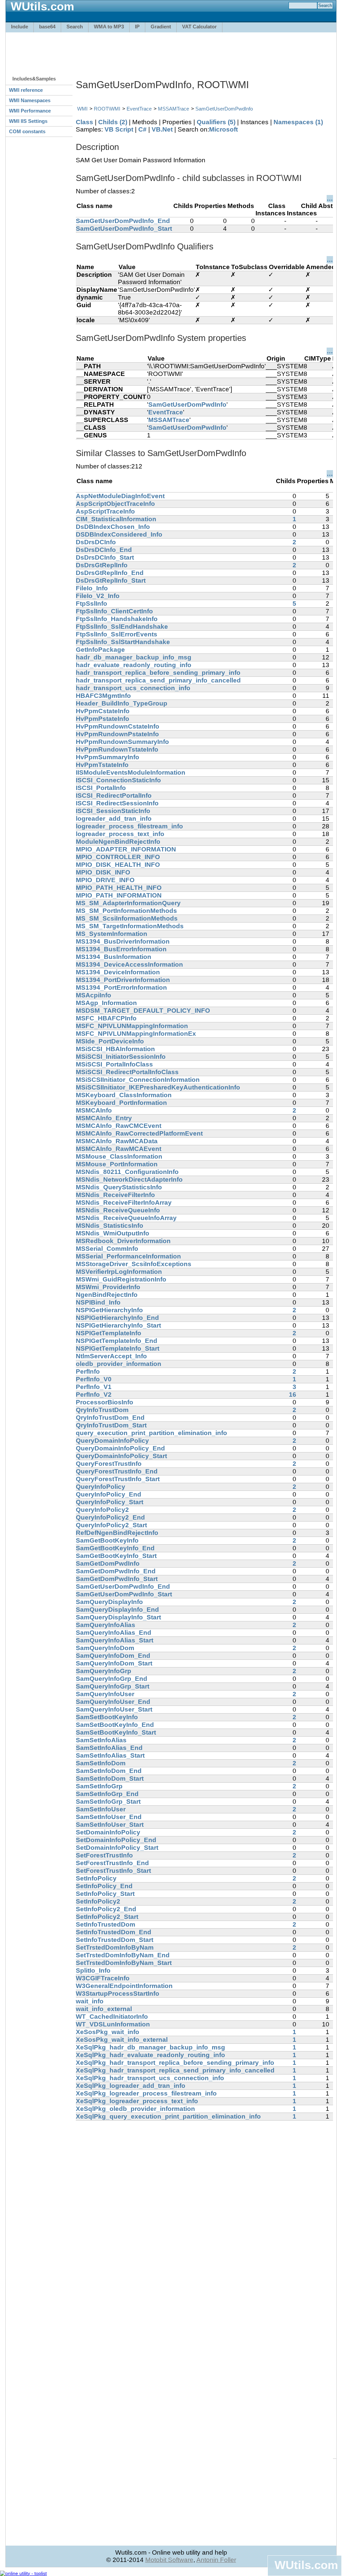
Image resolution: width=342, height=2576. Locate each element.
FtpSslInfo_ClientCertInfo (114, 611)
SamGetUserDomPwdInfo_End (123, 221)
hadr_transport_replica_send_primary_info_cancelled (158, 680)
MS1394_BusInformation (114, 957)
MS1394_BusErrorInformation (121, 949)
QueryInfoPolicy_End (109, 1494)
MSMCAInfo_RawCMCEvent (119, 1126)
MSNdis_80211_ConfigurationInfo (127, 1172)
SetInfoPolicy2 (98, 1901)
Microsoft (223, 129)
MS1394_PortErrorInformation (121, 987)
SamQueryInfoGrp (104, 1671)
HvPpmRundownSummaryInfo (122, 742)
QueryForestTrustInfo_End (117, 1471)
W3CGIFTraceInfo (103, 1978)
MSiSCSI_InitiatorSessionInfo (121, 1057)
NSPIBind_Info (98, 1302)
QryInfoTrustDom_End (110, 1418)
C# (142, 129)
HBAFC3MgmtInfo (103, 696)
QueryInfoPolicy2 (102, 1510)
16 (293, 1395)
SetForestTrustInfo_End (112, 1863)
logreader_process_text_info (120, 834)
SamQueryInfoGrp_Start (113, 1686)
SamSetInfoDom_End (109, 1771)
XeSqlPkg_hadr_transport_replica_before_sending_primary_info (175, 2063)
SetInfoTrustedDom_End (114, 1932)
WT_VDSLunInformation (113, 2024)
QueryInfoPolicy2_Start (111, 1525)
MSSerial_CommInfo (107, 1249)
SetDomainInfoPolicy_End (116, 1840)
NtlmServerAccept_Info (111, 1356)
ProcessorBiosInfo (105, 1402)
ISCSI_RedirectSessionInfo (117, 803)
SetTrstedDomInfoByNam (115, 1947)
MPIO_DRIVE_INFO (105, 880)
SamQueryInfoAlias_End (114, 1633)
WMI (82, 109)
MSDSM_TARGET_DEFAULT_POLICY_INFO (143, 1011)
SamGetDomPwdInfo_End (116, 1571)
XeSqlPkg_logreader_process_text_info (137, 2101)
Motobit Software (169, 2560)
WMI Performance (30, 111)
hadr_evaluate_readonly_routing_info (134, 665)
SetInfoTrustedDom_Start (115, 1940)
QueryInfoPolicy (101, 1487)
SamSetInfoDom (101, 1763)
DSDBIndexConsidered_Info (119, 534)
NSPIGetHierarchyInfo (109, 1310)
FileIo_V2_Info (98, 596)
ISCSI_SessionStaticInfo (113, 811)
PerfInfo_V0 (94, 1379)
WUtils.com (306, 2565)
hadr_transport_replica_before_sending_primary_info (158, 673)
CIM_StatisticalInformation (116, 519)
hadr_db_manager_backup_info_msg (134, 657)
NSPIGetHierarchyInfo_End (117, 1318)
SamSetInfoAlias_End (109, 1748)
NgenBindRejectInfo (107, 1295)
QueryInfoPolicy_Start (110, 1502)
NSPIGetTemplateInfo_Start (118, 1348)
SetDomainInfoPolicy (108, 1832)
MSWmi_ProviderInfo (108, 1287)
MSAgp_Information (106, 1003)
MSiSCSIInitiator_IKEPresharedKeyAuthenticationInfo (158, 1087)
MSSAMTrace (174, 109)
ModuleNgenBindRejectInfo (118, 842)
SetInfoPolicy (96, 1878)
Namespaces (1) (298, 122)
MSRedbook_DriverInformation (123, 1241)
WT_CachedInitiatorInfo (112, 2017)
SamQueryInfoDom (105, 1648)
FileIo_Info (92, 588)
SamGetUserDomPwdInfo (224, 109)
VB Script (119, 129)
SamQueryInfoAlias (106, 1625)
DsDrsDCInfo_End (104, 550)
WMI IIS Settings (28, 121)
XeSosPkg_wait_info (108, 2032)
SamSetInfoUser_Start (110, 1825)
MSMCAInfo (94, 1110)
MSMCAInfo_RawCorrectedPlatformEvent (139, 1133)
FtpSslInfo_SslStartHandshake (123, 642)
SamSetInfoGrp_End (107, 1794)
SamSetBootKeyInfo (107, 1717)
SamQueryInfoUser (105, 1694)
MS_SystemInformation (112, 934)
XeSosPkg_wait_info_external (122, 2040)
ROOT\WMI (107, 109)
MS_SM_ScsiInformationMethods (127, 918)
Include (20, 27)
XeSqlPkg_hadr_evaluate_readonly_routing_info (150, 2055)
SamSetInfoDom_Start (110, 1778)
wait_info (90, 2001)
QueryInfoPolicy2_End (110, 1517)
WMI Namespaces (30, 100)
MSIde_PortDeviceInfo (110, 1041)
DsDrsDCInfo (96, 542)
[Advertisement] (171, 51)
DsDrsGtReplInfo (102, 565)
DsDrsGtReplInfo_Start (111, 580)
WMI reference (26, 90)
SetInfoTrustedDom (106, 1924)
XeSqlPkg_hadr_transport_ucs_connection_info (150, 2078)
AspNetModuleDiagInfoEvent (120, 496)
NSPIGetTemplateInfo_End (117, 1341)
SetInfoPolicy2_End (106, 1909)
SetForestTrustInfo (104, 1855)
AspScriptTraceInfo (105, 511)
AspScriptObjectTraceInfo (115, 504)
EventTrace (139, 109)
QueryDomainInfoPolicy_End (120, 1448)
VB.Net (162, 129)
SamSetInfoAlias (101, 1740)
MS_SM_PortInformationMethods (126, 911)
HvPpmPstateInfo (103, 719)
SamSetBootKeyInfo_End (115, 1725)
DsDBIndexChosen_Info (113, 527)
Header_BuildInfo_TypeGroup (122, 703)
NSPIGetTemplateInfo (109, 1333)
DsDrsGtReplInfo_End (110, 573)
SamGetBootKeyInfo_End (115, 1548)
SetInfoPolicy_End (104, 1886)
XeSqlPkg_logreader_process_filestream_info (146, 2093)
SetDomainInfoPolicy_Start (117, 1848)
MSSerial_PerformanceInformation (128, 1256)
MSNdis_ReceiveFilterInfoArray (124, 1203)
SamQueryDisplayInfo (109, 1602)
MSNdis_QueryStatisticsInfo (119, 1187)
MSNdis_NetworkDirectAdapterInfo (129, 1179)
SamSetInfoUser (101, 1809)
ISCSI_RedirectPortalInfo (114, 796)
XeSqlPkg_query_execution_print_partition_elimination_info (168, 2116)
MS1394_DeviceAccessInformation (129, 964)
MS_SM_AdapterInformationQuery (128, 903)
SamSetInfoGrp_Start (108, 1802)
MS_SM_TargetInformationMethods (130, 926)
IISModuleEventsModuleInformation (131, 772)
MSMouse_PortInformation (117, 1164)
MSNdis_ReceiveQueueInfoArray (126, 1218)
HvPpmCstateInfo (103, 711)
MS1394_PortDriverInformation (123, 980)
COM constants (27, 131)
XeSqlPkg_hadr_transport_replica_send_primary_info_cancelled (175, 2070)
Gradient (161, 27)
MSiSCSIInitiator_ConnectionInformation (138, 1080)
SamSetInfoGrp (99, 1786)
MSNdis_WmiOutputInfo (113, 1233)
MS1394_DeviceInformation (118, 972)
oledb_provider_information (119, 1364)
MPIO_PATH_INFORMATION (119, 895)
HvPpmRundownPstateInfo (117, 734)
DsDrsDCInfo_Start (105, 557)
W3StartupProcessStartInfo (118, 1994)
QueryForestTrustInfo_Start (118, 1479)
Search (75, 27)
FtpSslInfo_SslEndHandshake (122, 627)
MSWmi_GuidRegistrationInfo (121, 1279)
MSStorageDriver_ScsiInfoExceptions (134, 1264)
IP (137, 27)
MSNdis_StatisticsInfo (110, 1226)
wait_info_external (104, 2009)
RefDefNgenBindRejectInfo (117, 1533)
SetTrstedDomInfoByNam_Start (124, 1963)
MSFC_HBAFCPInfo (106, 1018)
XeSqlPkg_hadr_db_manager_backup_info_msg (150, 2047)
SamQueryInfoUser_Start (114, 1709)
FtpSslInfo (92, 604)
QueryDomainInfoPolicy (112, 1441)
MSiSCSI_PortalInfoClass (114, 1064)
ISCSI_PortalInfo (101, 788)
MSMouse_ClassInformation (119, 1156)
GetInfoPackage (100, 650)
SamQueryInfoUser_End (113, 1702)
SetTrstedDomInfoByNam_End (123, 1955)
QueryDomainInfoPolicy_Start (121, 1456)
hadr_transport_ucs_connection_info (133, 688)
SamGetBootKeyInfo (107, 1540)
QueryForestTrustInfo (109, 1464)
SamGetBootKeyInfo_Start (116, 1556)
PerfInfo (88, 1371)
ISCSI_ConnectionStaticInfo (118, 780)
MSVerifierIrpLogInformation (119, 1272)
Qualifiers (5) (216, 122)
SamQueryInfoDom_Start (114, 1663)
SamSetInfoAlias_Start (110, 1755)
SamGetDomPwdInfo (108, 1563)
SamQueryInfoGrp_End (112, 1679)
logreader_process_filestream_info (129, 826)
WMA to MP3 (109, 27)
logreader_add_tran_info (114, 819)
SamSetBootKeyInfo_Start (116, 1732)
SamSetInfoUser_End (109, 1817)
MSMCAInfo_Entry (104, 1118)
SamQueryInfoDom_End (113, 1656)
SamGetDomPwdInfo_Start (117, 1579)
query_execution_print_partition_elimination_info (151, 1433)
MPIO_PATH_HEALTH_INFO (119, 888)
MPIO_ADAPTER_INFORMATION (126, 849)
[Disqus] (204, 2204)
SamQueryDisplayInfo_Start (118, 1617)
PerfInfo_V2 (94, 1395)
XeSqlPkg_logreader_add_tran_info (131, 2086)
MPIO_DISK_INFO (103, 872)
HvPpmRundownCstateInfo (118, 726)
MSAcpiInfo (94, 995)
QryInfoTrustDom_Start (111, 1425)
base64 (47, 27)
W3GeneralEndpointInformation (124, 1986)
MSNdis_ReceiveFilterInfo (115, 1195)
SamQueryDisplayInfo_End (117, 1610)
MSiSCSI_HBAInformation (115, 1049)
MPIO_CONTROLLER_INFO (118, 857)
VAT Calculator (199, 27)
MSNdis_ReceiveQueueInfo (118, 1210)
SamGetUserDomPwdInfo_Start (124, 229)
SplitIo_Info (93, 1970)
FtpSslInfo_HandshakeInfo (117, 619)
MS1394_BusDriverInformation (123, 941)
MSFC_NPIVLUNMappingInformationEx (136, 1034)
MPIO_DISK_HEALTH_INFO (118, 865)
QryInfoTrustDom (102, 1410)
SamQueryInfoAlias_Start (115, 1640)
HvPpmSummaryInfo (108, 757)
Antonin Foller (216, 2560)
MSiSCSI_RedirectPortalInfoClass (127, 1072)
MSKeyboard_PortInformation (121, 1103)
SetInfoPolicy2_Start (107, 1917)
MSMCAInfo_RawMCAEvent (119, 1149)
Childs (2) (113, 122)
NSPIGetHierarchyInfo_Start (118, 1325)
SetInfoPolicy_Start (105, 1894)
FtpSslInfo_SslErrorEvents (117, 634)
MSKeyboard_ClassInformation (124, 1095)
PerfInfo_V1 (94, 1387)
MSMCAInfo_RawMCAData (117, 1141)
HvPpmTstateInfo (102, 765)
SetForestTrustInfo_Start (113, 1871)
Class (84, 122)
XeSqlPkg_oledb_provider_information (135, 2109)
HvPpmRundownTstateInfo (117, 749)
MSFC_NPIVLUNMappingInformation (132, 1026)
